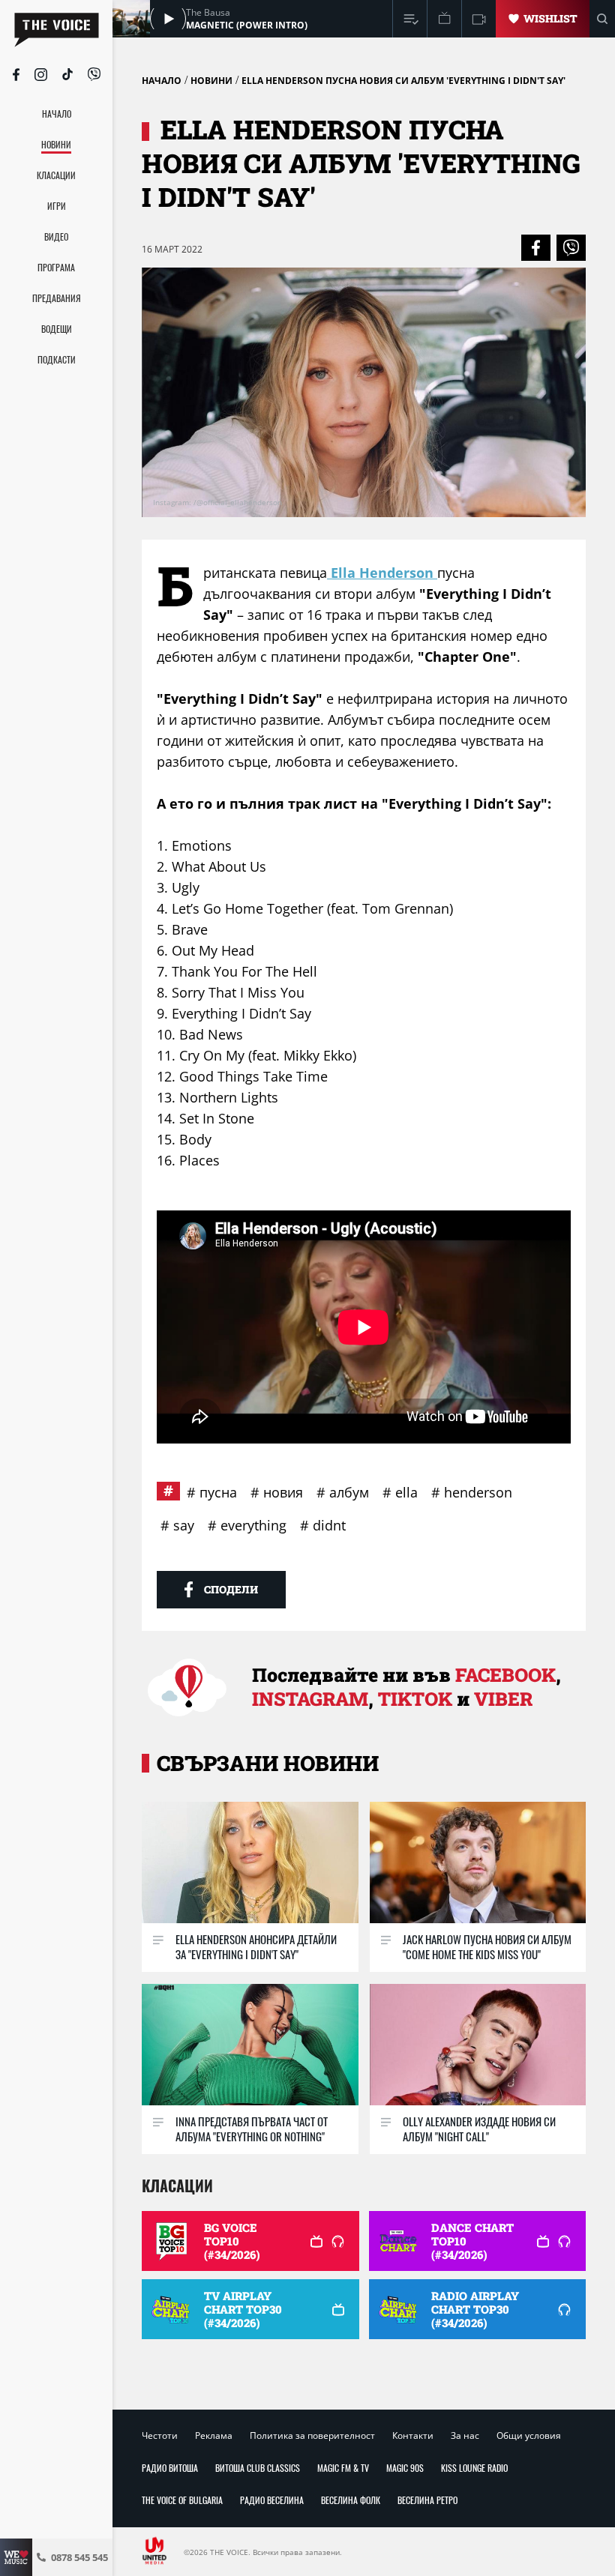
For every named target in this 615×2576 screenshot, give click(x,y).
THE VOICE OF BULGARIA (182, 2500)
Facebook (505, 1675)
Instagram (310, 1699)
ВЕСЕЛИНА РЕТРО (427, 2500)
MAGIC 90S (405, 2468)
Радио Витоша (170, 2468)
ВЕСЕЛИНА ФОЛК (351, 2500)
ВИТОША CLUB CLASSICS (258, 2468)
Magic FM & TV (343, 2468)
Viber (503, 1699)
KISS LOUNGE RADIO (474, 2468)
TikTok (415, 1699)
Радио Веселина (272, 2500)
